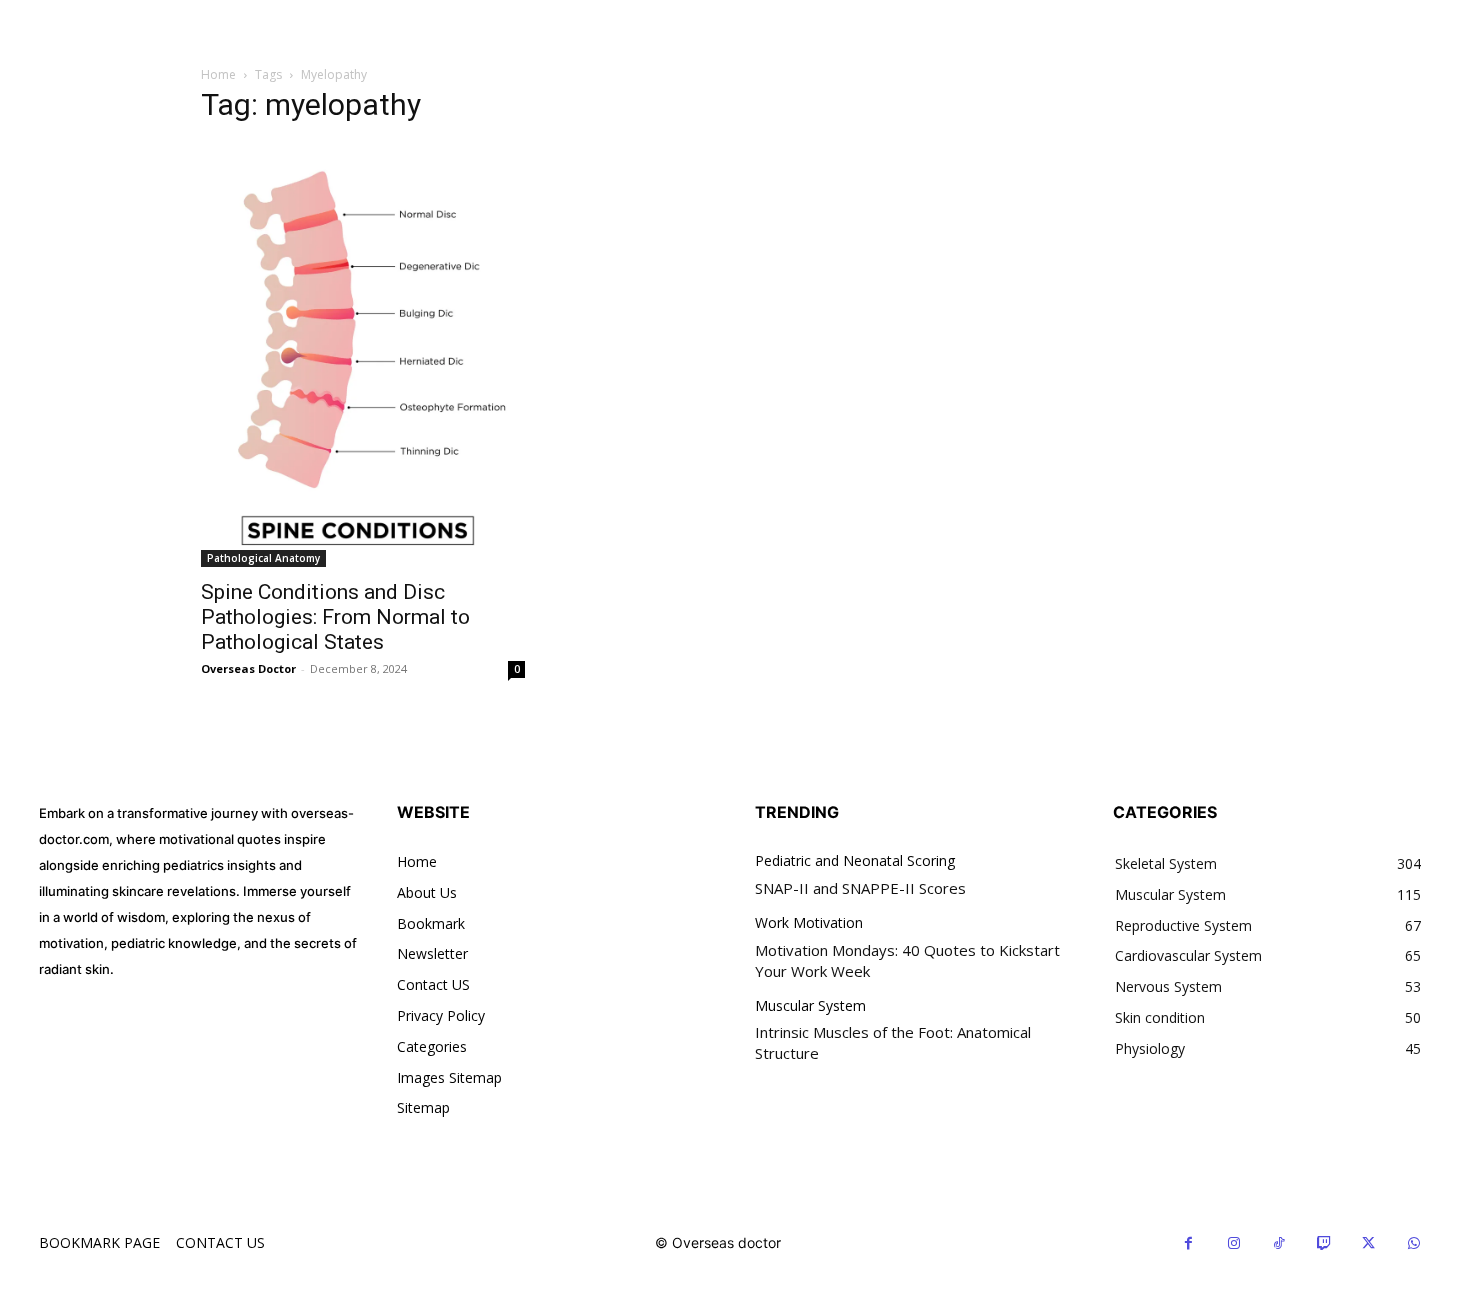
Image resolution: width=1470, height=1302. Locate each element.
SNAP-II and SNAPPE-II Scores (860, 888)
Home (218, 74)
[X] (1368, 1243)
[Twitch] (1323, 1243)
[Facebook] (1188, 1243)
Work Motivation (809, 923)
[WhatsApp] (1413, 1243)
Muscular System (810, 1006)
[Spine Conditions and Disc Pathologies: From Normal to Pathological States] (363, 355)
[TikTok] (1278, 1243)
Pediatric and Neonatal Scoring (855, 861)
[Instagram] (1233, 1243)
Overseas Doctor (248, 668)
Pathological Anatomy (263, 558)
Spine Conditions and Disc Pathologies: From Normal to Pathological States (335, 617)
